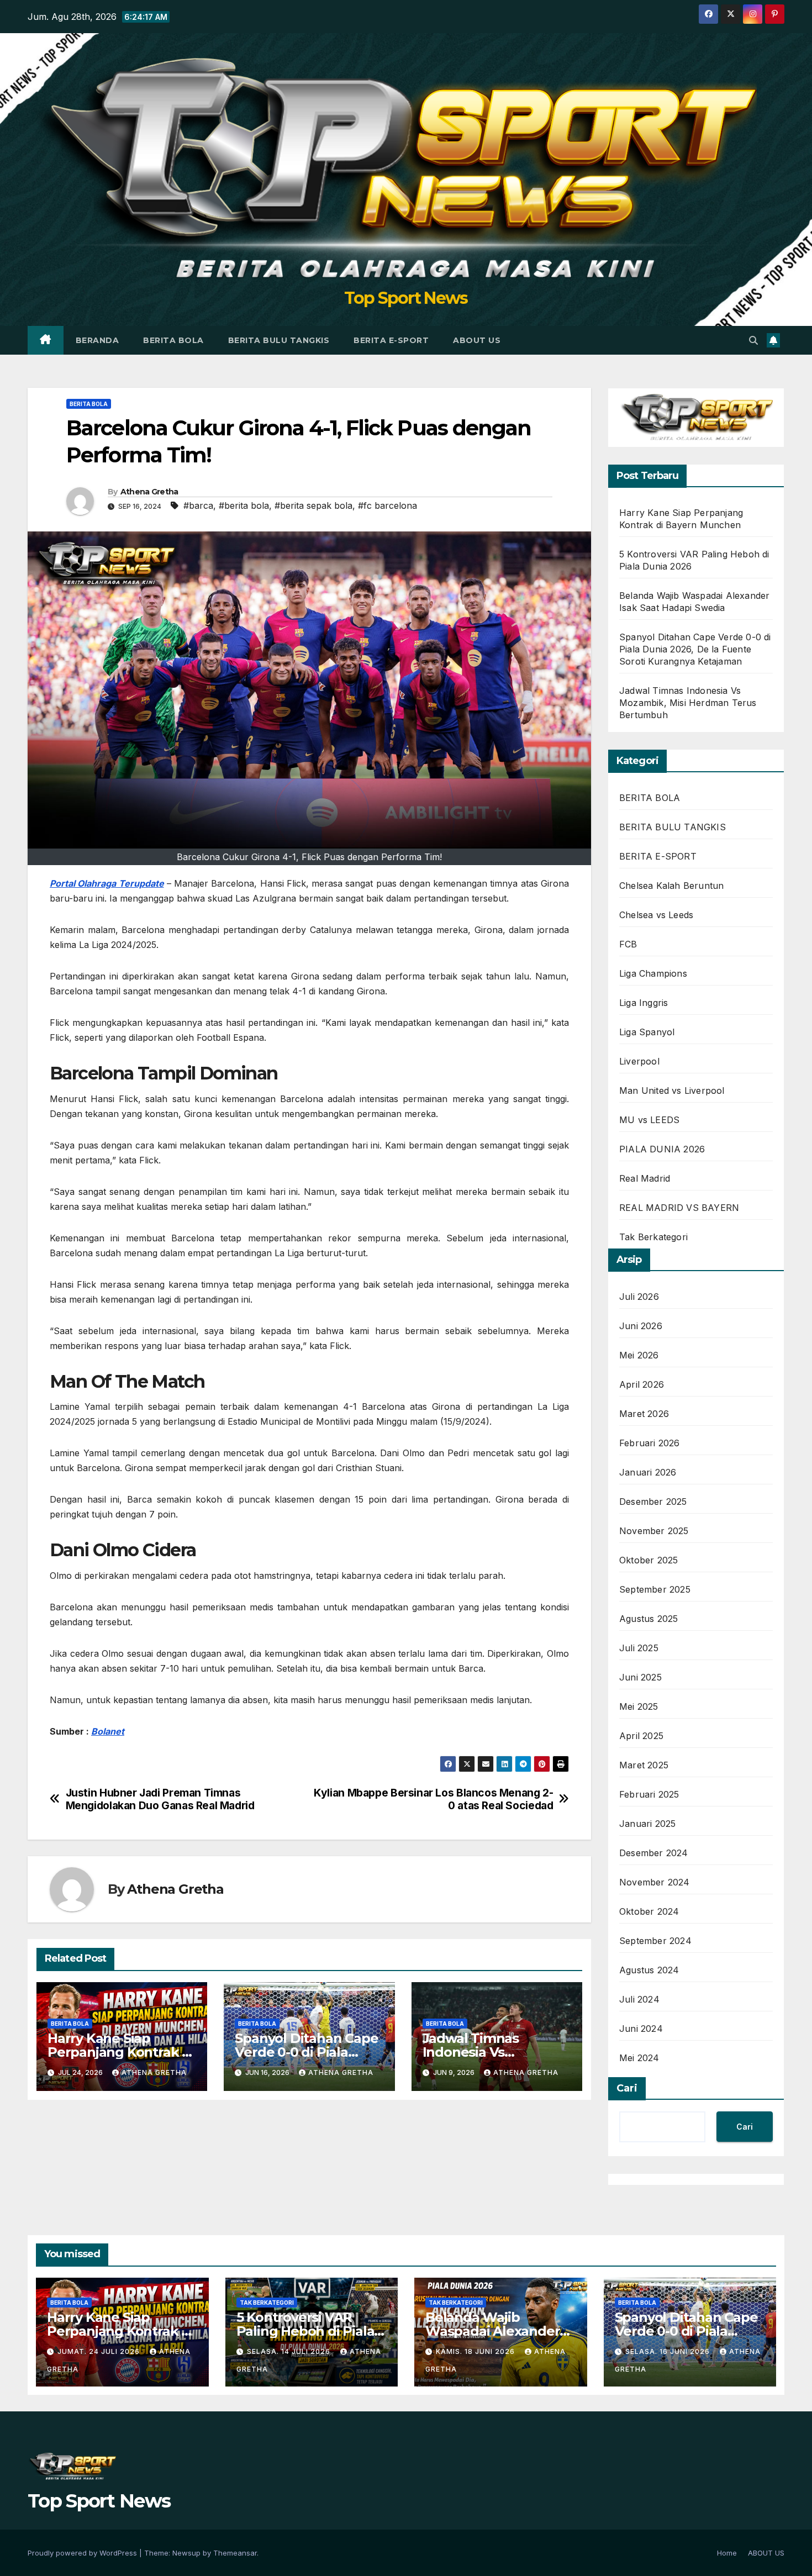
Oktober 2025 (648, 1560)
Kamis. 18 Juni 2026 (476, 2351)
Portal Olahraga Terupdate (107, 883)
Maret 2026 (644, 1414)
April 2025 (641, 1736)
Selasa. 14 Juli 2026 (290, 2351)
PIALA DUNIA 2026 (662, 1149)
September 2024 (655, 1941)
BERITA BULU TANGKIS (279, 340)
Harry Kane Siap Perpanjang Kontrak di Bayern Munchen (121, 2052)
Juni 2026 (641, 1326)
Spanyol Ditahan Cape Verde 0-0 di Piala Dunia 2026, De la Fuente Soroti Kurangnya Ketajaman (695, 649)
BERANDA (97, 340)
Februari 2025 (649, 1794)
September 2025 (655, 1589)
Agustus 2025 (648, 1619)
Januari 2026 (648, 1472)
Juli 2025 (639, 1648)
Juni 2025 (640, 1677)
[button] (753, 340)
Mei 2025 (639, 1706)
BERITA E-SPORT (391, 340)
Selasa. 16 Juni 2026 (669, 2351)
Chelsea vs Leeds (656, 915)
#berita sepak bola (313, 505)
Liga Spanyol (647, 1032)
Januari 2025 (647, 1824)
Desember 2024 (654, 1853)
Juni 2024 (641, 2029)
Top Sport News (406, 298)
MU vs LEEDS (649, 1120)
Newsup (186, 2553)
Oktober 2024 (649, 1911)
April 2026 (642, 1384)
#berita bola (244, 505)
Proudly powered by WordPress (83, 2553)
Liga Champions (653, 973)
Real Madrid (645, 1178)
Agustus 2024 (649, 1970)
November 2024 (655, 1882)
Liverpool (639, 1061)
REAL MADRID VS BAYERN (679, 1208)
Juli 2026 (639, 1297)
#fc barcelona (387, 505)
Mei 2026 (639, 1355)
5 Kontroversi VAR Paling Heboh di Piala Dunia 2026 (305, 2331)
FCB (628, 944)
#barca (198, 505)
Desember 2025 (653, 1502)
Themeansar (235, 2553)
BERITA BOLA (173, 340)
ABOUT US (477, 340)
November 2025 (654, 1531)
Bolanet (108, 1731)
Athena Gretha (149, 492)
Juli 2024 (639, 1999)
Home (727, 2553)
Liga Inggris (644, 1003)
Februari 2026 (650, 1443)
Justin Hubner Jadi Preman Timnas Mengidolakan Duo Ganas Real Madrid (160, 1799)
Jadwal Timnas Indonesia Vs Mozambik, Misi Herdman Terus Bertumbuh (688, 703)
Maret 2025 (644, 1765)
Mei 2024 (639, 2058)
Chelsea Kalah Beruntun (671, 886)
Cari (627, 2088)
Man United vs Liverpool (672, 1091)
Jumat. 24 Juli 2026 (100, 2351)
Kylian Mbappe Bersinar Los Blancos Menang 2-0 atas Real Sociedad (433, 1799)
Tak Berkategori (653, 1237)
